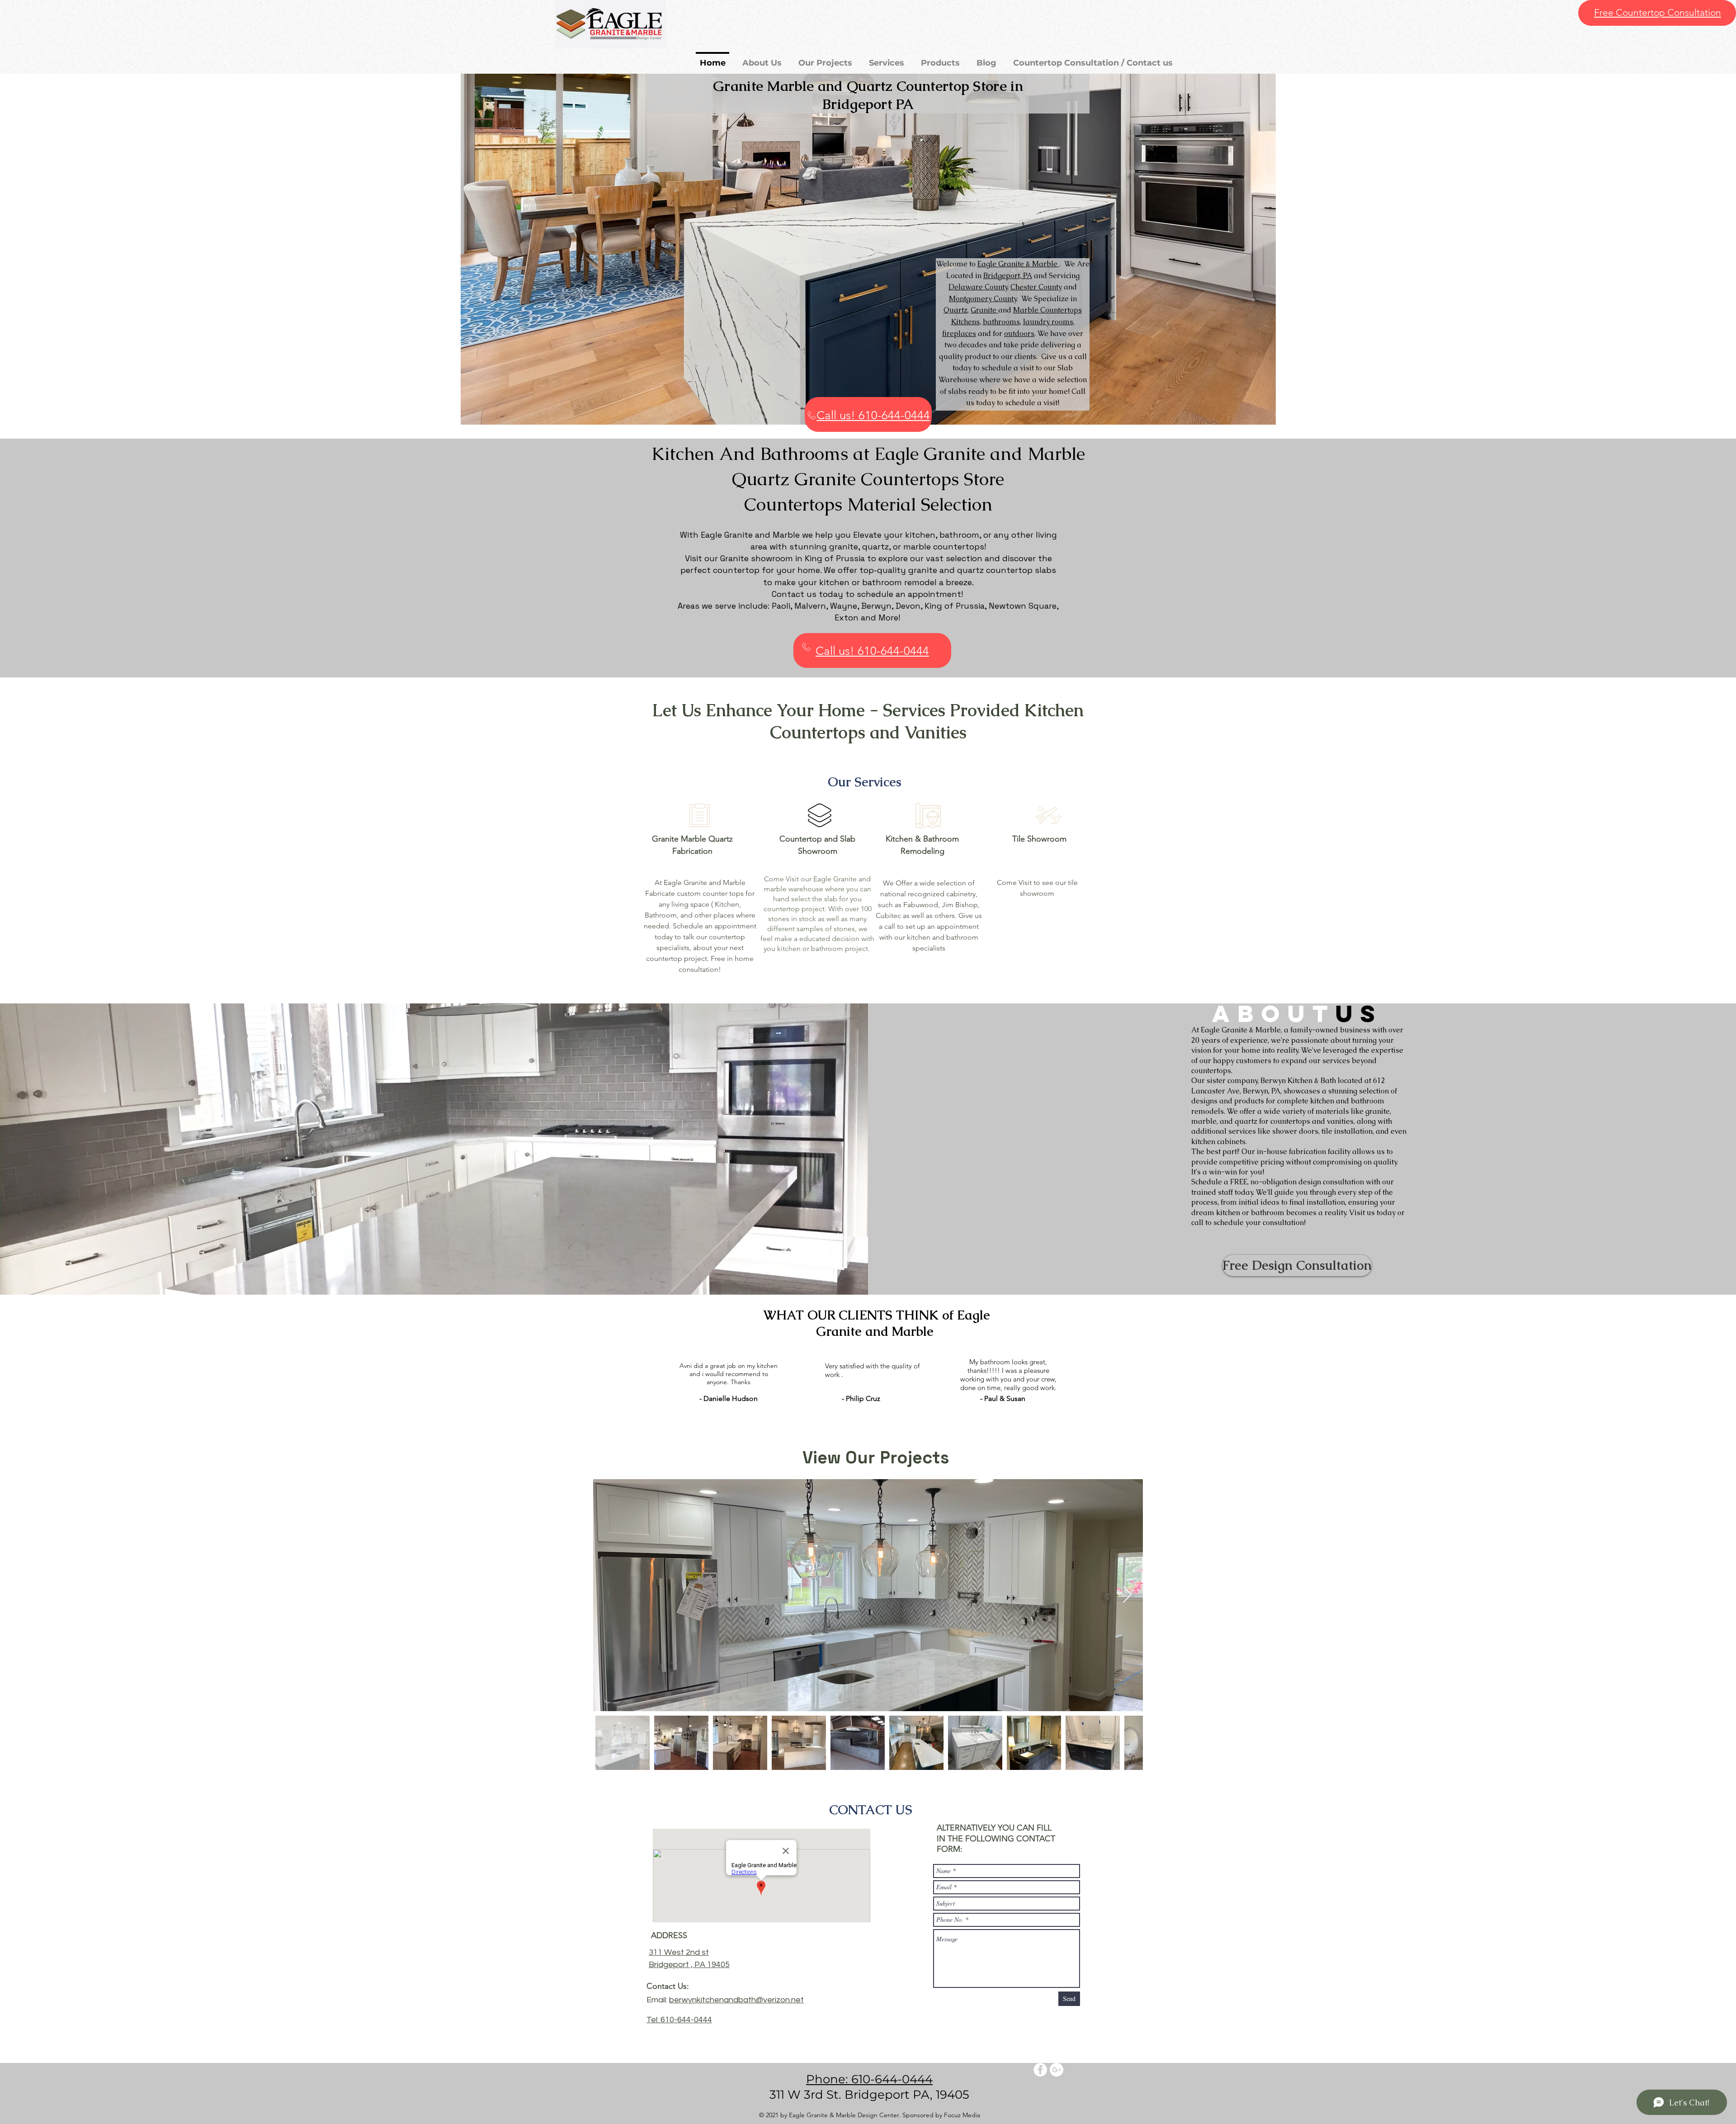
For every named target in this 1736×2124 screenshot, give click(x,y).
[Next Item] (1127, 1595)
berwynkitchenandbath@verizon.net (736, 2000)
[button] (868, 249)
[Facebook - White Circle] (1040, 2070)
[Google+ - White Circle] (1057, 2070)
